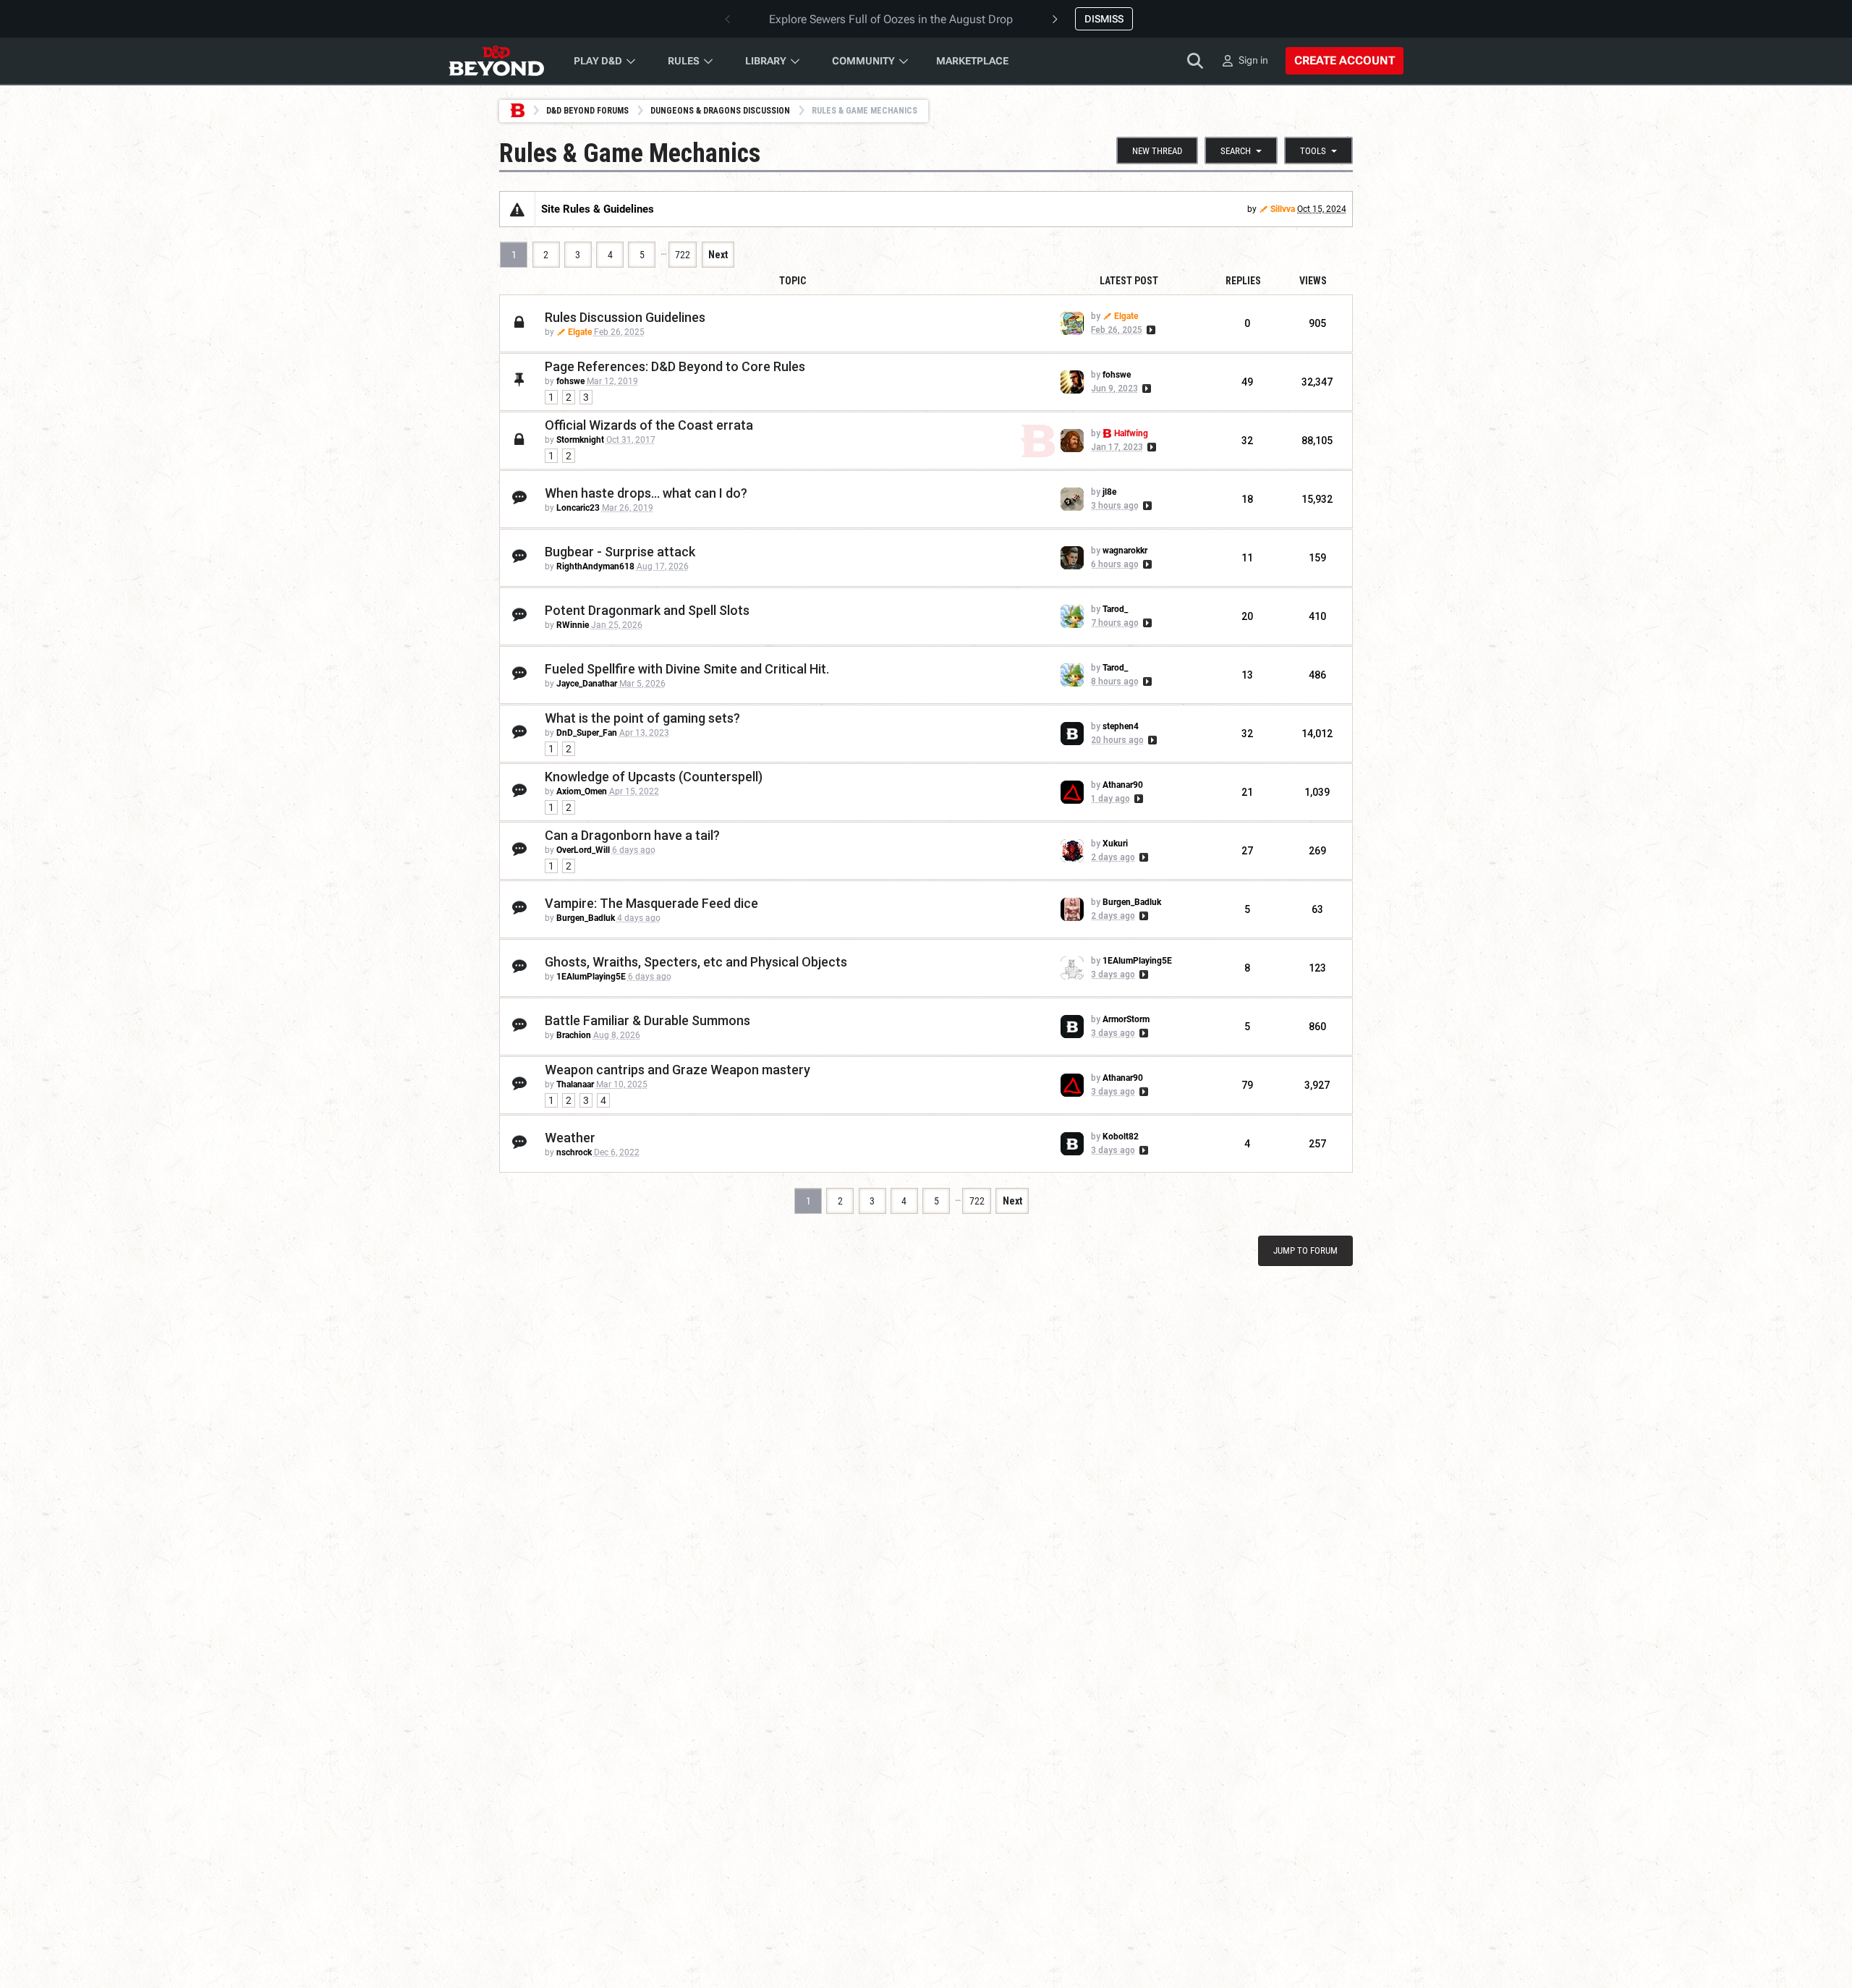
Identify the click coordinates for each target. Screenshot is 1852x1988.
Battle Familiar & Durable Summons (647, 1020)
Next (718, 255)
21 (1247, 792)
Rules (684, 61)
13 (1247, 675)
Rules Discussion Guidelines (625, 317)
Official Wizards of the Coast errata (649, 425)
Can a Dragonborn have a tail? (632, 835)
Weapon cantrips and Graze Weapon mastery (677, 1070)
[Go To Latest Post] (1150, 330)
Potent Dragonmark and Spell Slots (647, 610)
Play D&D (598, 61)
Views (1313, 281)
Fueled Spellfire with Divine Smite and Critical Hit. (687, 669)
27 (1247, 851)
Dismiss (1104, 19)
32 (1247, 441)
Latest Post (1129, 281)
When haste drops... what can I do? (646, 493)
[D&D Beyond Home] (496, 61)
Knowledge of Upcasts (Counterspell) (654, 777)
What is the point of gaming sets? (642, 718)
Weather (570, 1138)
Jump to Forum (1305, 1250)
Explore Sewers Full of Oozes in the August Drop (891, 19)
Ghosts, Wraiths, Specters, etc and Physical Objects (696, 962)
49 (1247, 382)
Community (863, 61)
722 (683, 255)
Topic (793, 281)
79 (1247, 1085)
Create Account (1345, 60)
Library (766, 61)
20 (1247, 616)
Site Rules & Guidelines (598, 209)
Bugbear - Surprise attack (620, 552)
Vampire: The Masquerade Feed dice (651, 903)
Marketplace (972, 61)
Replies (1243, 281)
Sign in (1253, 60)
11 (1247, 558)
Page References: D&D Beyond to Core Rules (675, 366)
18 (1247, 499)
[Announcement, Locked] (517, 209)
